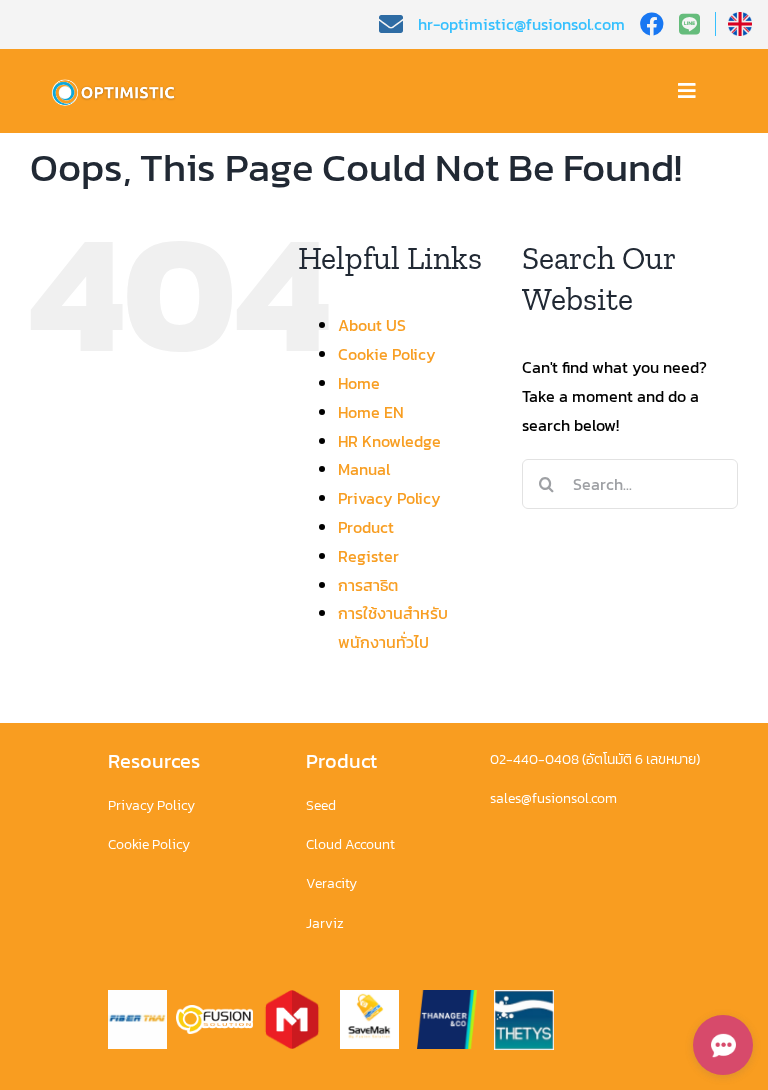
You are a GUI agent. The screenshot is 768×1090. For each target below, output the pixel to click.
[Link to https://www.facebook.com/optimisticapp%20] (652, 24)
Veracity (331, 883)
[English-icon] (740, 20)
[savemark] (370, 998)
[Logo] (117, 84)
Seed (321, 805)
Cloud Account (350, 844)
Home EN (371, 412)
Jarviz (325, 923)
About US (372, 325)
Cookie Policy (387, 354)
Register (368, 556)
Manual (364, 469)
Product (366, 527)
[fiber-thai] (138, 998)
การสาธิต (368, 585)
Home (359, 383)
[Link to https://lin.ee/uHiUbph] (697, 24)
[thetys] (524, 998)
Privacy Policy (389, 498)
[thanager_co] (447, 998)
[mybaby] (292, 998)
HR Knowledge (389, 441)
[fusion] (214, 1013)
